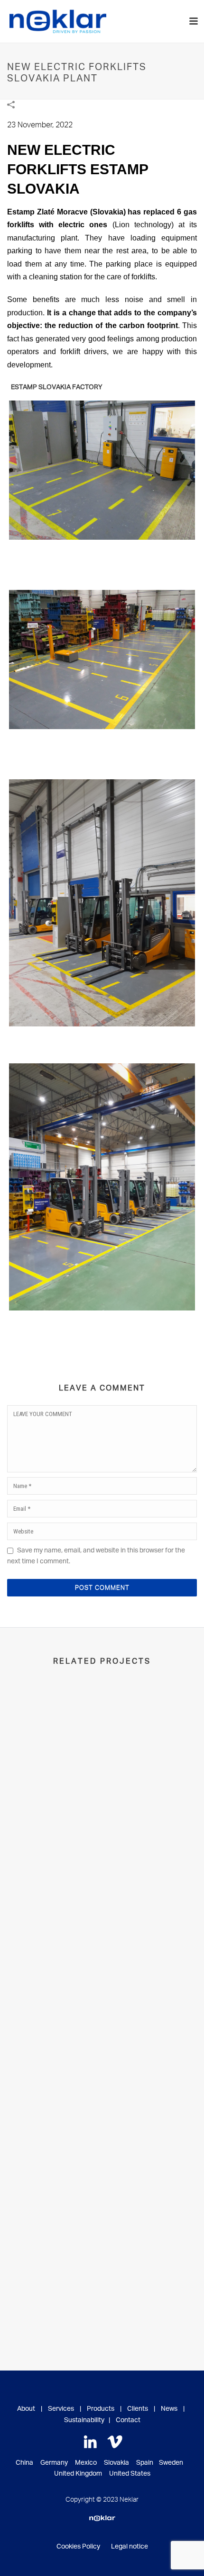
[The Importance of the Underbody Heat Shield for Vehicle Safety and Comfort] (102, 1730)
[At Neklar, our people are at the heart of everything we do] (102, 2056)
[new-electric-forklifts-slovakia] (102, 470)
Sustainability (84, 2420)
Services (61, 2409)
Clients (138, 2409)
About (26, 2409)
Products (101, 2409)
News (169, 2409)
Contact (128, 2420)
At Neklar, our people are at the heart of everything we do (102, 2154)
